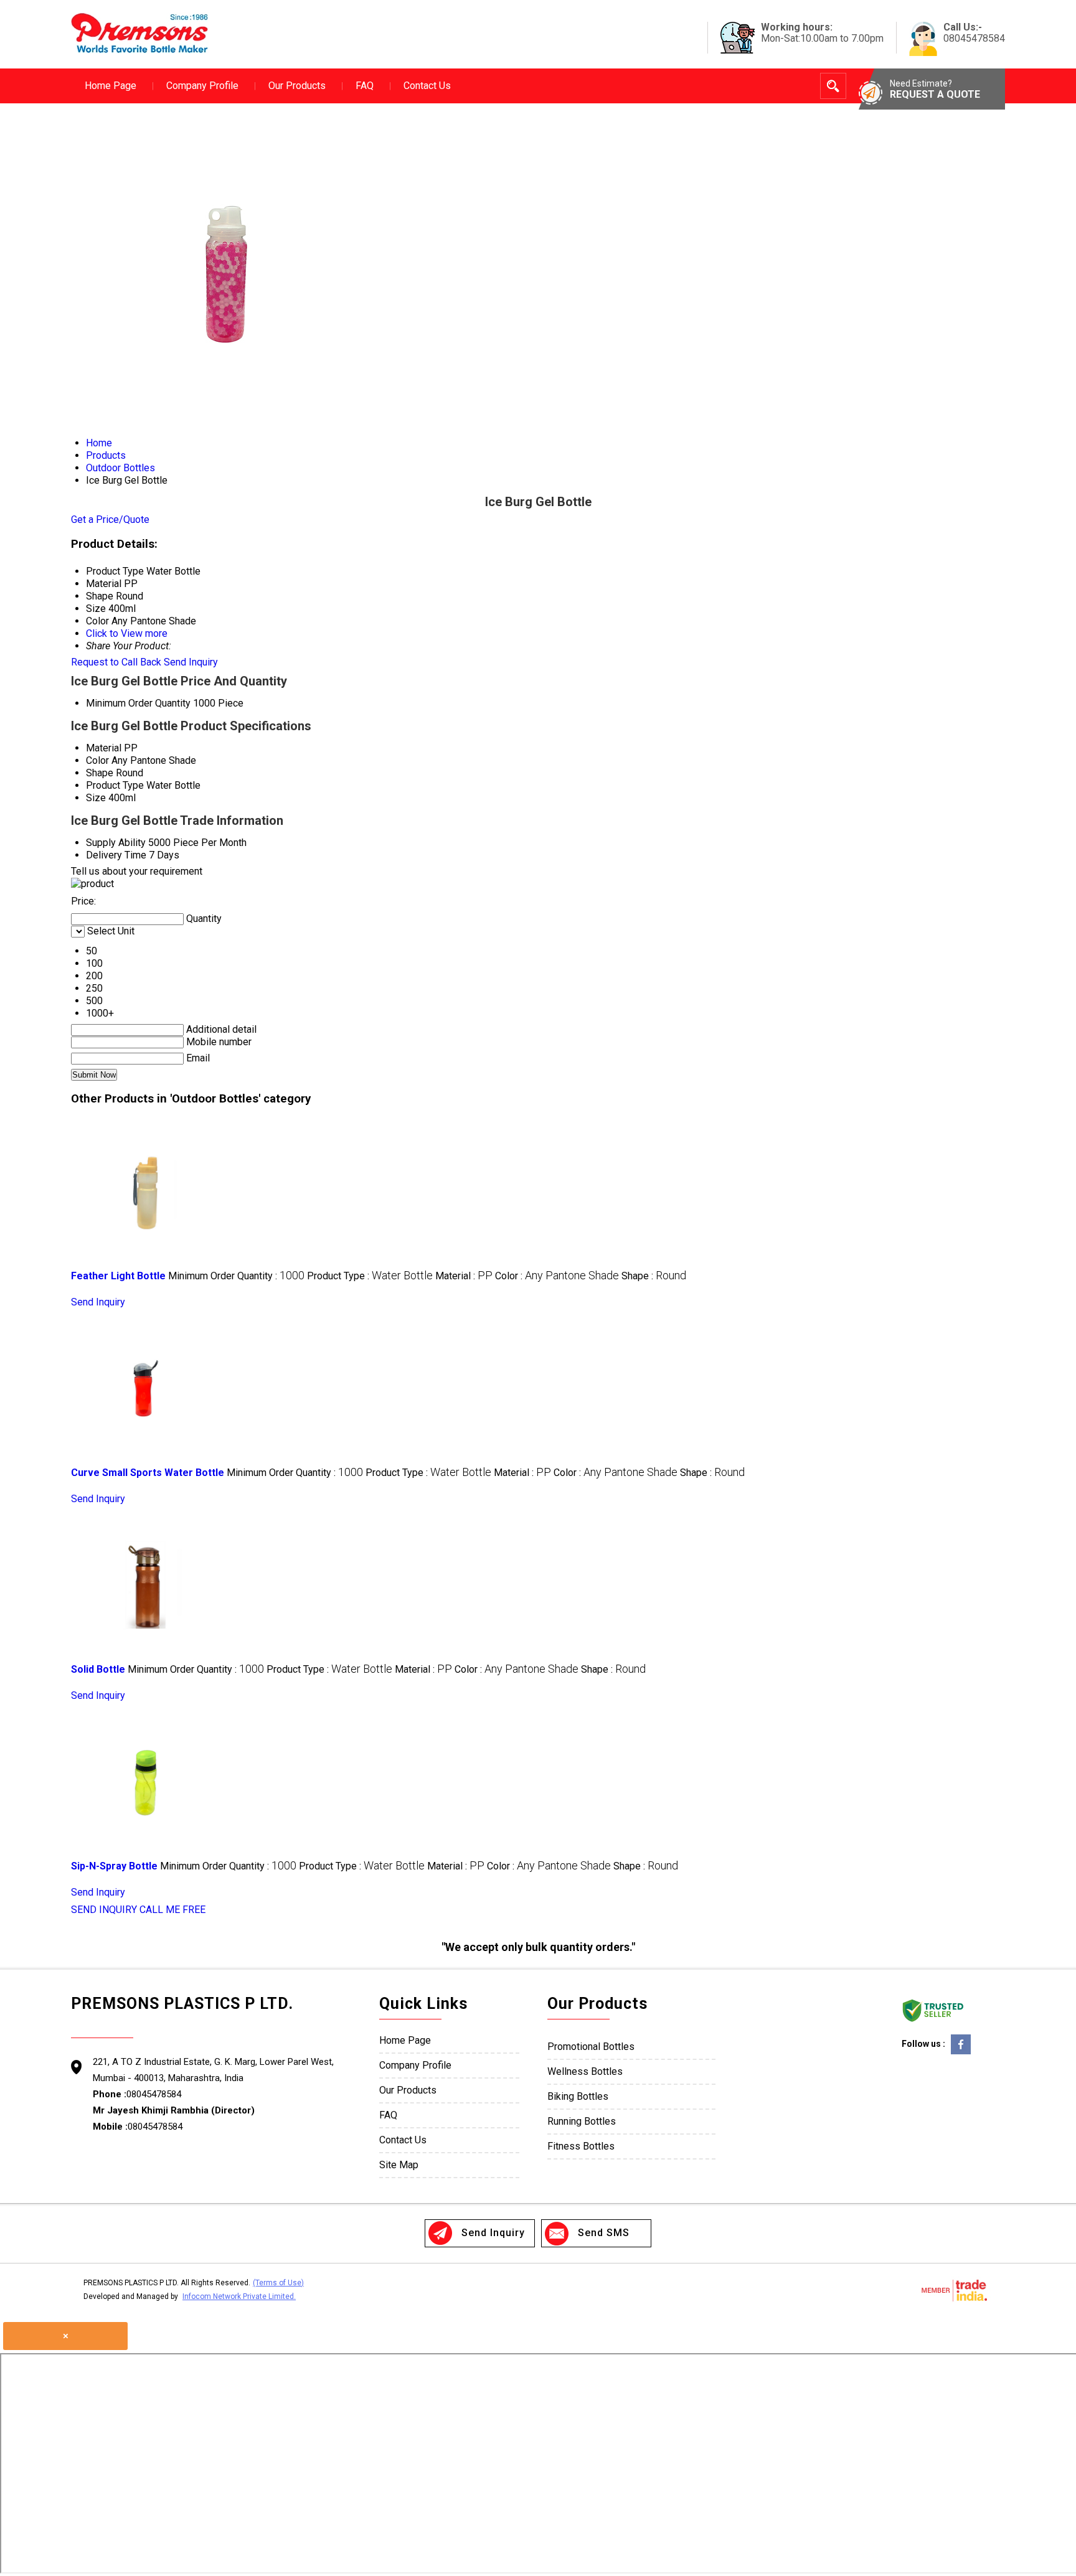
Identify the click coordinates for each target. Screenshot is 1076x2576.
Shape (100, 773)
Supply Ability (116, 843)
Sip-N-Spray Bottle (114, 1866)
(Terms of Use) (278, 2283)
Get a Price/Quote (110, 519)
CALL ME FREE (172, 1910)
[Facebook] (961, 2053)
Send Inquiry (191, 662)
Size (96, 798)
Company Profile (202, 86)
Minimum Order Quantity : (236, 1276)
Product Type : (370, 1276)
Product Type (115, 785)
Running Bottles (582, 2121)
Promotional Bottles (591, 2047)
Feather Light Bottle (118, 1276)
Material (104, 748)
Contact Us (427, 86)
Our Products (297, 86)
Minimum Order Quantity (138, 703)
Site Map (399, 2165)
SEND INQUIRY (104, 1910)
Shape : (654, 1276)
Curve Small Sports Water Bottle (148, 1473)
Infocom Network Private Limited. (239, 2296)
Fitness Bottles (581, 2146)
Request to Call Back (116, 662)
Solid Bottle (98, 1669)
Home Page (111, 86)
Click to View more (127, 633)
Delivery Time (116, 855)
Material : (464, 1276)
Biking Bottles (578, 2096)
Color (97, 760)
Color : (557, 1276)
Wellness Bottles (585, 2071)
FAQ (365, 86)
